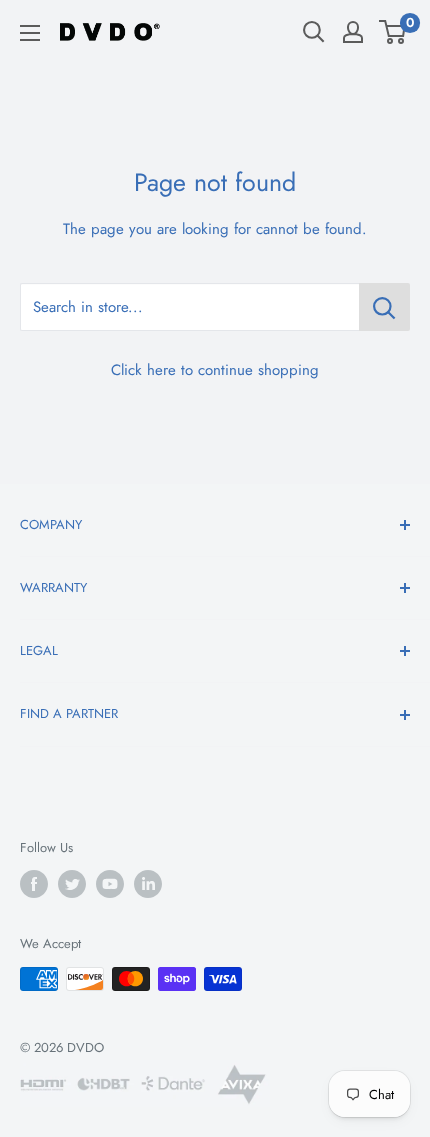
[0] (393, 32)
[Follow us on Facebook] (34, 884)
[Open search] (314, 32)
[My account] (353, 32)
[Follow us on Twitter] (72, 884)
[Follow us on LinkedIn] (148, 884)
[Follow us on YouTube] (110, 884)
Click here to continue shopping (215, 370)
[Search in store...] (384, 307)
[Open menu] (30, 33)
